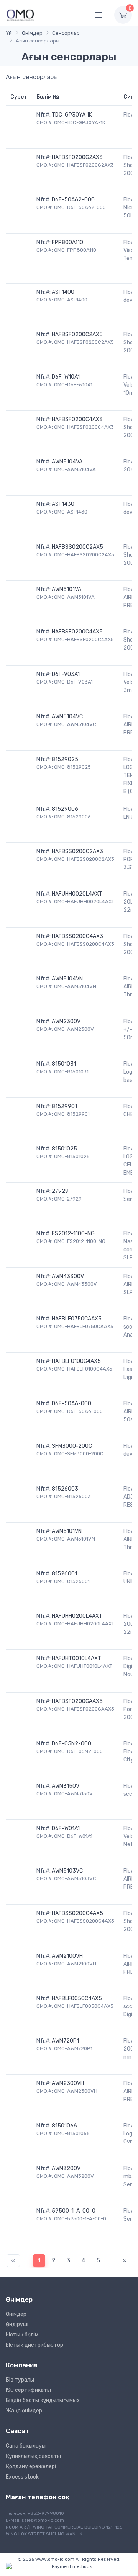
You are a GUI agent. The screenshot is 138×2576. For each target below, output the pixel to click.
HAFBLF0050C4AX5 (77, 1998)
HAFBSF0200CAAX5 (77, 1701)
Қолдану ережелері (31, 2467)
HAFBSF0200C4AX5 (77, 632)
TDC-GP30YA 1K (72, 115)
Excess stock (22, 2477)
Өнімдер (32, 33)
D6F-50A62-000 (73, 200)
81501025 (64, 1149)
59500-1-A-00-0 (74, 2211)
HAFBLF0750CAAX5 (77, 1319)
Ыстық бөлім (22, 2335)
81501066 (64, 2126)
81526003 (65, 1489)
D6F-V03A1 (66, 674)
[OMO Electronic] (20, 15)
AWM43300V (68, 1276)
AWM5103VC (67, 1871)
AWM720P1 (65, 2041)
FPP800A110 (67, 242)
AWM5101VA (67, 589)
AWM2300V (66, 1021)
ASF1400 (63, 292)
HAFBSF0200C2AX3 (77, 157)
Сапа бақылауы (26, 2446)
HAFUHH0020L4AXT (77, 894)
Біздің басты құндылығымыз (43, 2400)
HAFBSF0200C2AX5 (77, 335)
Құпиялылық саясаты (33, 2456)
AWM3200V (66, 2169)
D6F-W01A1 (66, 1828)
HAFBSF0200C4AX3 (77, 419)
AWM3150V (66, 1786)
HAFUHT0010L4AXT (76, 1658)
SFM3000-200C (72, 1446)
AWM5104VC (67, 717)
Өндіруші (17, 2324)
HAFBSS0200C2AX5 (77, 547)
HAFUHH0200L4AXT (77, 1616)
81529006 (65, 809)
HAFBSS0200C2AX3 (77, 851)
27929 (60, 1191)
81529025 (65, 759)
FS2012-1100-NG (73, 1234)
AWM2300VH (68, 2083)
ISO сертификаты (28, 2390)
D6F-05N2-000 (71, 1744)
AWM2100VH (67, 1956)
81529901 (64, 1106)
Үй (9, 33)
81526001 (64, 1574)
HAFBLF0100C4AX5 (76, 1361)
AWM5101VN (67, 1531)
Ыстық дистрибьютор (34, 2345)
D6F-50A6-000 (71, 1404)
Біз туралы (20, 2380)
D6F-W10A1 (66, 377)
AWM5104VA (67, 462)
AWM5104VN (67, 979)
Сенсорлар (66, 33)
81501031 (64, 1064)
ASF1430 (63, 504)
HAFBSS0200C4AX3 (77, 936)
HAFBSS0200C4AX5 (77, 1913)
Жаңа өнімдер (24, 2411)
